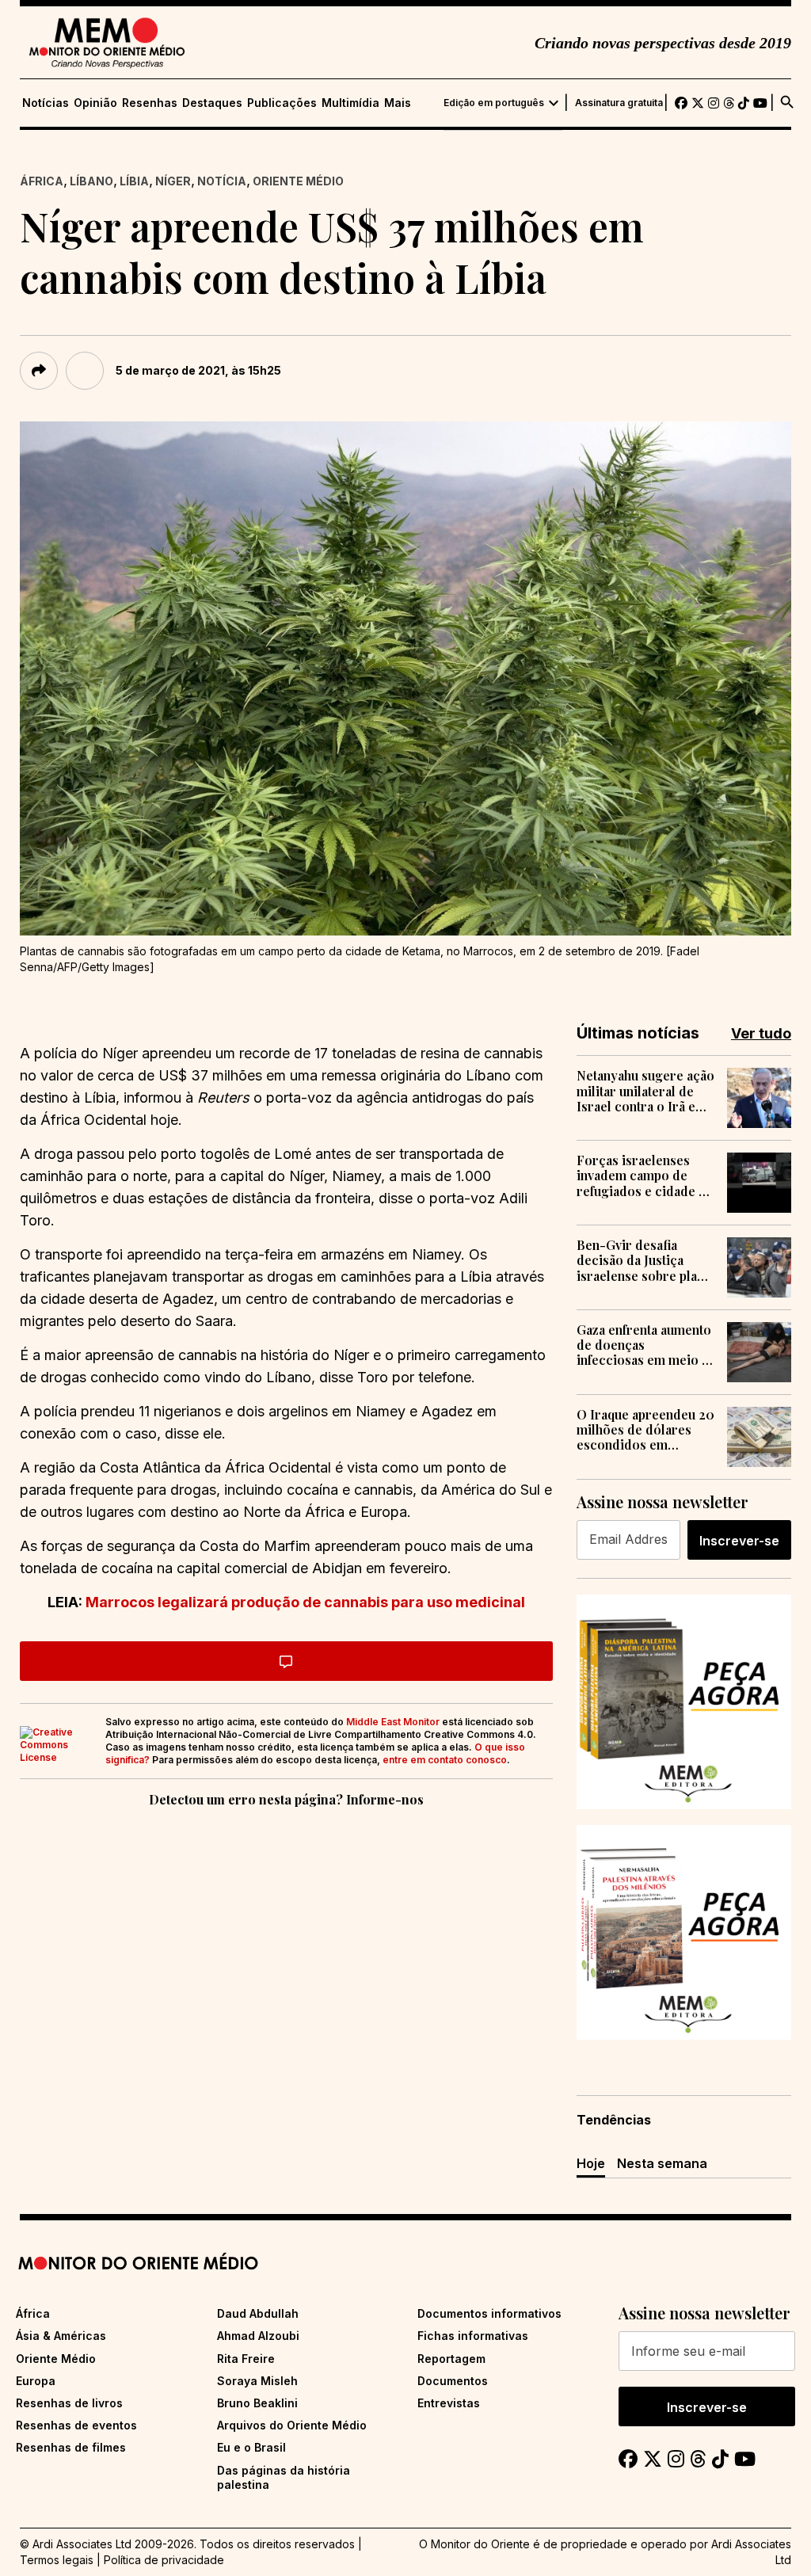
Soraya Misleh (257, 2381)
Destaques (212, 103)
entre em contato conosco (445, 1760)
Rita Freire (246, 2359)
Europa (36, 2381)
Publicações (282, 103)
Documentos (453, 2381)
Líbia (134, 181)
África (42, 181)
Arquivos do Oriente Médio (292, 2425)
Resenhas (150, 103)
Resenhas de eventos (76, 2425)
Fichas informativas (473, 2336)
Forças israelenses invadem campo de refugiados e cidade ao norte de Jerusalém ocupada (645, 1176)
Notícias (46, 103)
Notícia (222, 181)
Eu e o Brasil (251, 2447)
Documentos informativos (489, 2313)
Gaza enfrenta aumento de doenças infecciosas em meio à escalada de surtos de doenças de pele (644, 1345)
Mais (398, 103)
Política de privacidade (164, 2560)
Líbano (91, 181)
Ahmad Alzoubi (258, 2336)
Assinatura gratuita (619, 103)
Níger (173, 181)
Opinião (95, 103)
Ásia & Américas (61, 2336)
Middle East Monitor (393, 1722)
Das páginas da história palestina (284, 2477)
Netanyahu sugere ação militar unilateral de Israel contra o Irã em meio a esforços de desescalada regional (645, 1091)
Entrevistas (449, 2403)
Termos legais (57, 2560)
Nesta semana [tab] (662, 2163)
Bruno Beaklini (257, 2403)
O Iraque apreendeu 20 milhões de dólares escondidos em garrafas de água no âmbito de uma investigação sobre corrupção (645, 1430)
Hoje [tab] (591, 2163)
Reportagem (451, 2359)
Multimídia (350, 103)
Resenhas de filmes (71, 2447)
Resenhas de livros (69, 2403)
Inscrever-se (739, 1541)
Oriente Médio (298, 181)
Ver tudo (761, 1033)
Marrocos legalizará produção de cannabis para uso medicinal (305, 1602)
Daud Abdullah (258, 2313)
